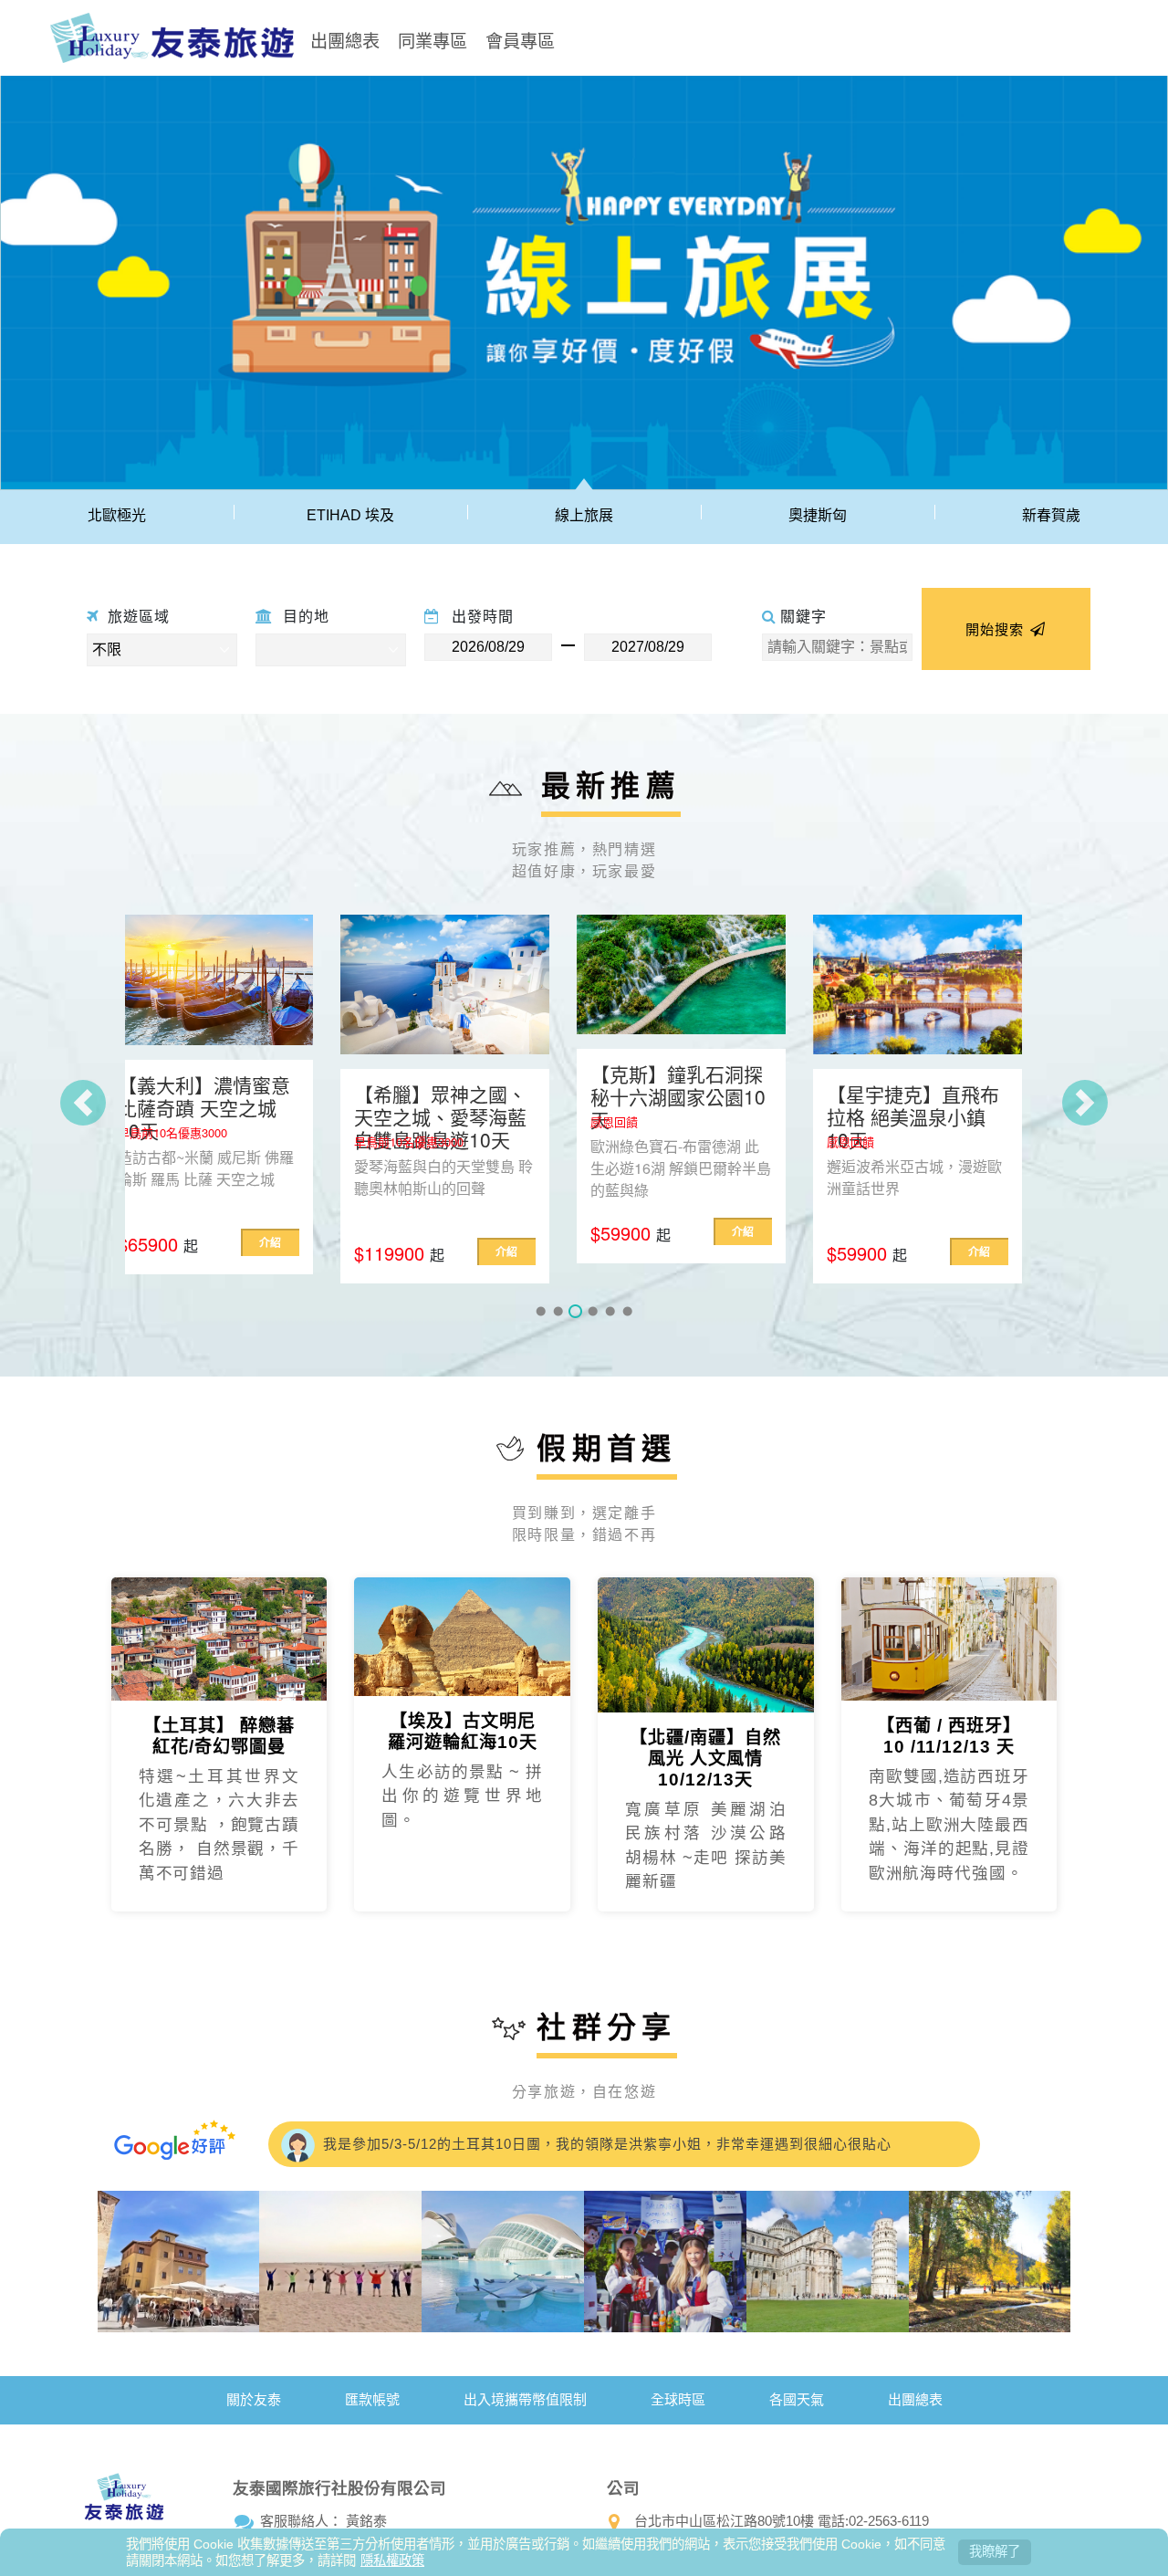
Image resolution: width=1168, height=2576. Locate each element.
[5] (610, 1311)
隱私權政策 (392, 2560)
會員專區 (520, 40)
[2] (558, 1311)
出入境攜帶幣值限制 (525, 2399)
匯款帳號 (372, 2399)
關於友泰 (254, 2399)
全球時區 (678, 2399)
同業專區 (433, 40)
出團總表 (345, 40)
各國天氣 (797, 2399)
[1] (541, 1311)
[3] (575, 1311)
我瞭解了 (995, 2551)
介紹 (291, 1251)
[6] (627, 1311)
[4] (593, 1311)
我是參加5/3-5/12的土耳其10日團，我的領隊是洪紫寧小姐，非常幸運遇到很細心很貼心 (605, 2144)
